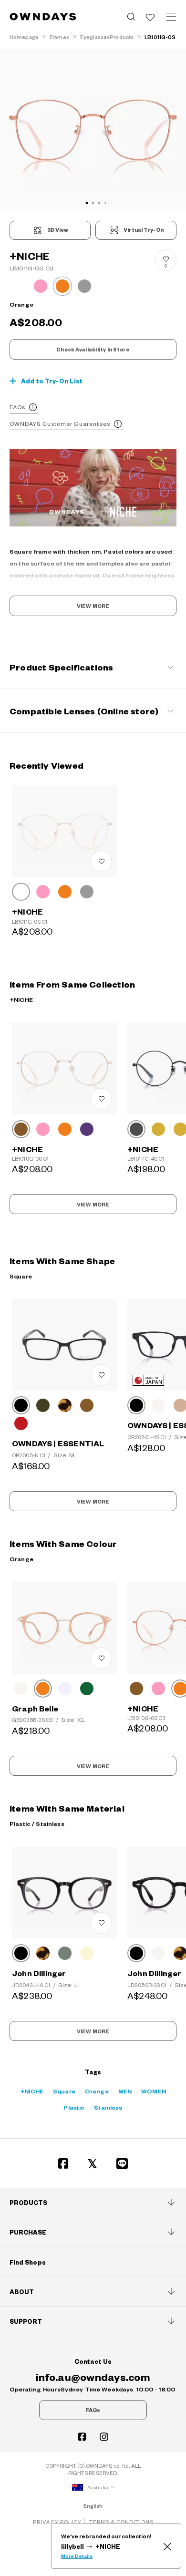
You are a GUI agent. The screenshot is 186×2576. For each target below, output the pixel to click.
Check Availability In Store (93, 350)
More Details (77, 2556)
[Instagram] (104, 2437)
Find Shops (28, 2262)
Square (64, 2091)
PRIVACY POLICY (57, 2522)
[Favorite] (150, 17)
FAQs (17, 407)
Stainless (108, 2107)
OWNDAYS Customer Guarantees (60, 424)
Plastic (74, 2107)
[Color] (21, 892)
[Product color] (19, 286)
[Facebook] (63, 2164)
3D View (58, 230)
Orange (97, 2091)
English (93, 2506)
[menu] (171, 17)
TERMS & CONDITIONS (121, 2522)
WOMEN (154, 2091)
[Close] (167, 2546)
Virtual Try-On (144, 230)
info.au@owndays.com (93, 2377)
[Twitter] (93, 2164)
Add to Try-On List (52, 381)
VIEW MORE (93, 606)
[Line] (122, 2164)
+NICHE (32, 2091)
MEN (125, 2091)
